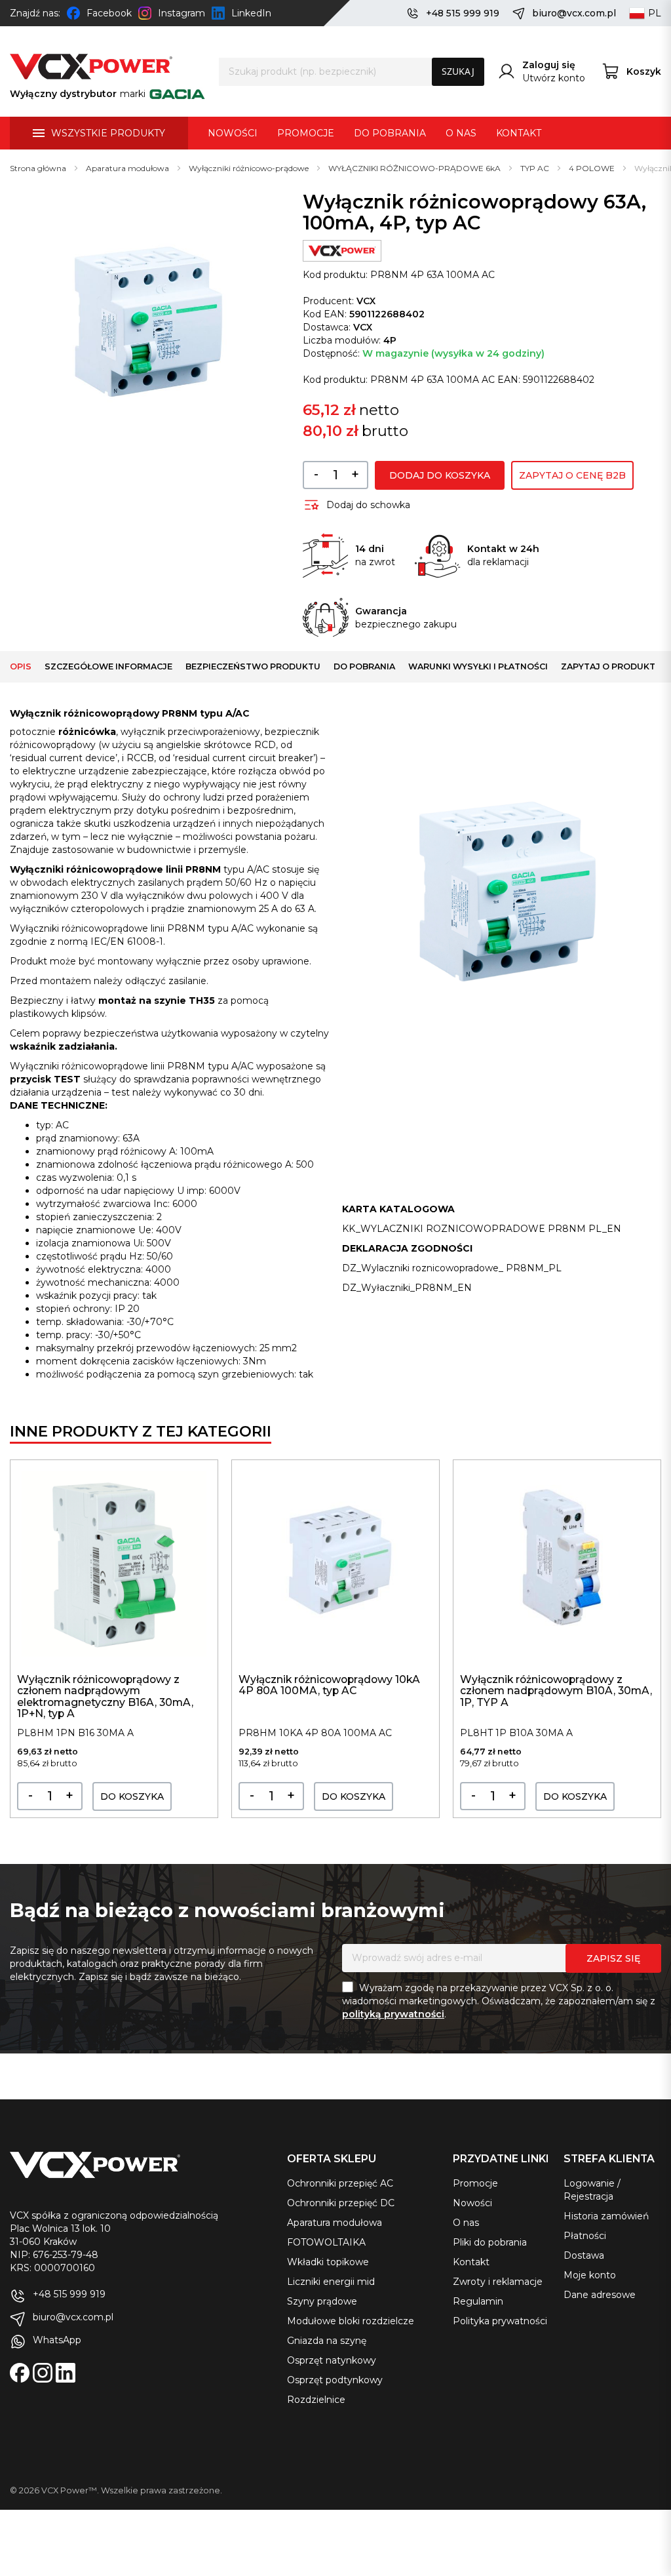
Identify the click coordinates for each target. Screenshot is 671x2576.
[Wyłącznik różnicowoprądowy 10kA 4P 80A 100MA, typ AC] (335, 1564)
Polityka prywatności (500, 2321)
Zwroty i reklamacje (498, 2282)
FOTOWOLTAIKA (326, 2242)
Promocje (475, 2183)
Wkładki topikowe (328, 2262)
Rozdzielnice (316, 2400)
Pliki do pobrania (490, 2242)
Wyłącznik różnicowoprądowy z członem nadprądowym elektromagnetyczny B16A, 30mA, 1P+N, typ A (105, 1696)
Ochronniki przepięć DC (341, 2203)
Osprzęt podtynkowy (335, 2380)
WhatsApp (57, 2340)
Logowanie (589, 2183)
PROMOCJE (306, 133)
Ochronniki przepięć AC (340, 2183)
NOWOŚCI (233, 133)
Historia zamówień (606, 2216)
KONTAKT (519, 133)
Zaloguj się (549, 65)
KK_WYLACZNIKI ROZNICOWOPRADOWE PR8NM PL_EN (482, 1229)
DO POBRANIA (390, 133)
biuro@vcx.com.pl (574, 13)
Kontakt (471, 2262)
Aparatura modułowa (335, 2223)
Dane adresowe (600, 2295)
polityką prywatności (393, 2014)
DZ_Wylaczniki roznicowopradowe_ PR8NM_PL (452, 1268)
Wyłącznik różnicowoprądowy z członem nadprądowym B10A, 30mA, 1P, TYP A (556, 1691)
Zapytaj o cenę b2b (572, 475)
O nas (466, 2223)
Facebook (109, 13)
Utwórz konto (554, 78)
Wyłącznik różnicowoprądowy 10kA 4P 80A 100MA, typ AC (329, 1685)
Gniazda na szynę (327, 2341)
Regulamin (478, 2301)
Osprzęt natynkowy (332, 2360)
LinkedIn (251, 13)
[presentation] (645, 1649)
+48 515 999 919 (463, 13)
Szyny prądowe (322, 2301)
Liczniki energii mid (331, 2282)
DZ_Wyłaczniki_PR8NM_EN (407, 1288)
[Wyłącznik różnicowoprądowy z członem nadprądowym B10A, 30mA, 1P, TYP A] (557, 1564)
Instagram (182, 13)
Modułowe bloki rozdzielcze (351, 2321)
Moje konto (590, 2275)
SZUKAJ (458, 71)
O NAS (461, 133)
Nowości (472, 2203)
